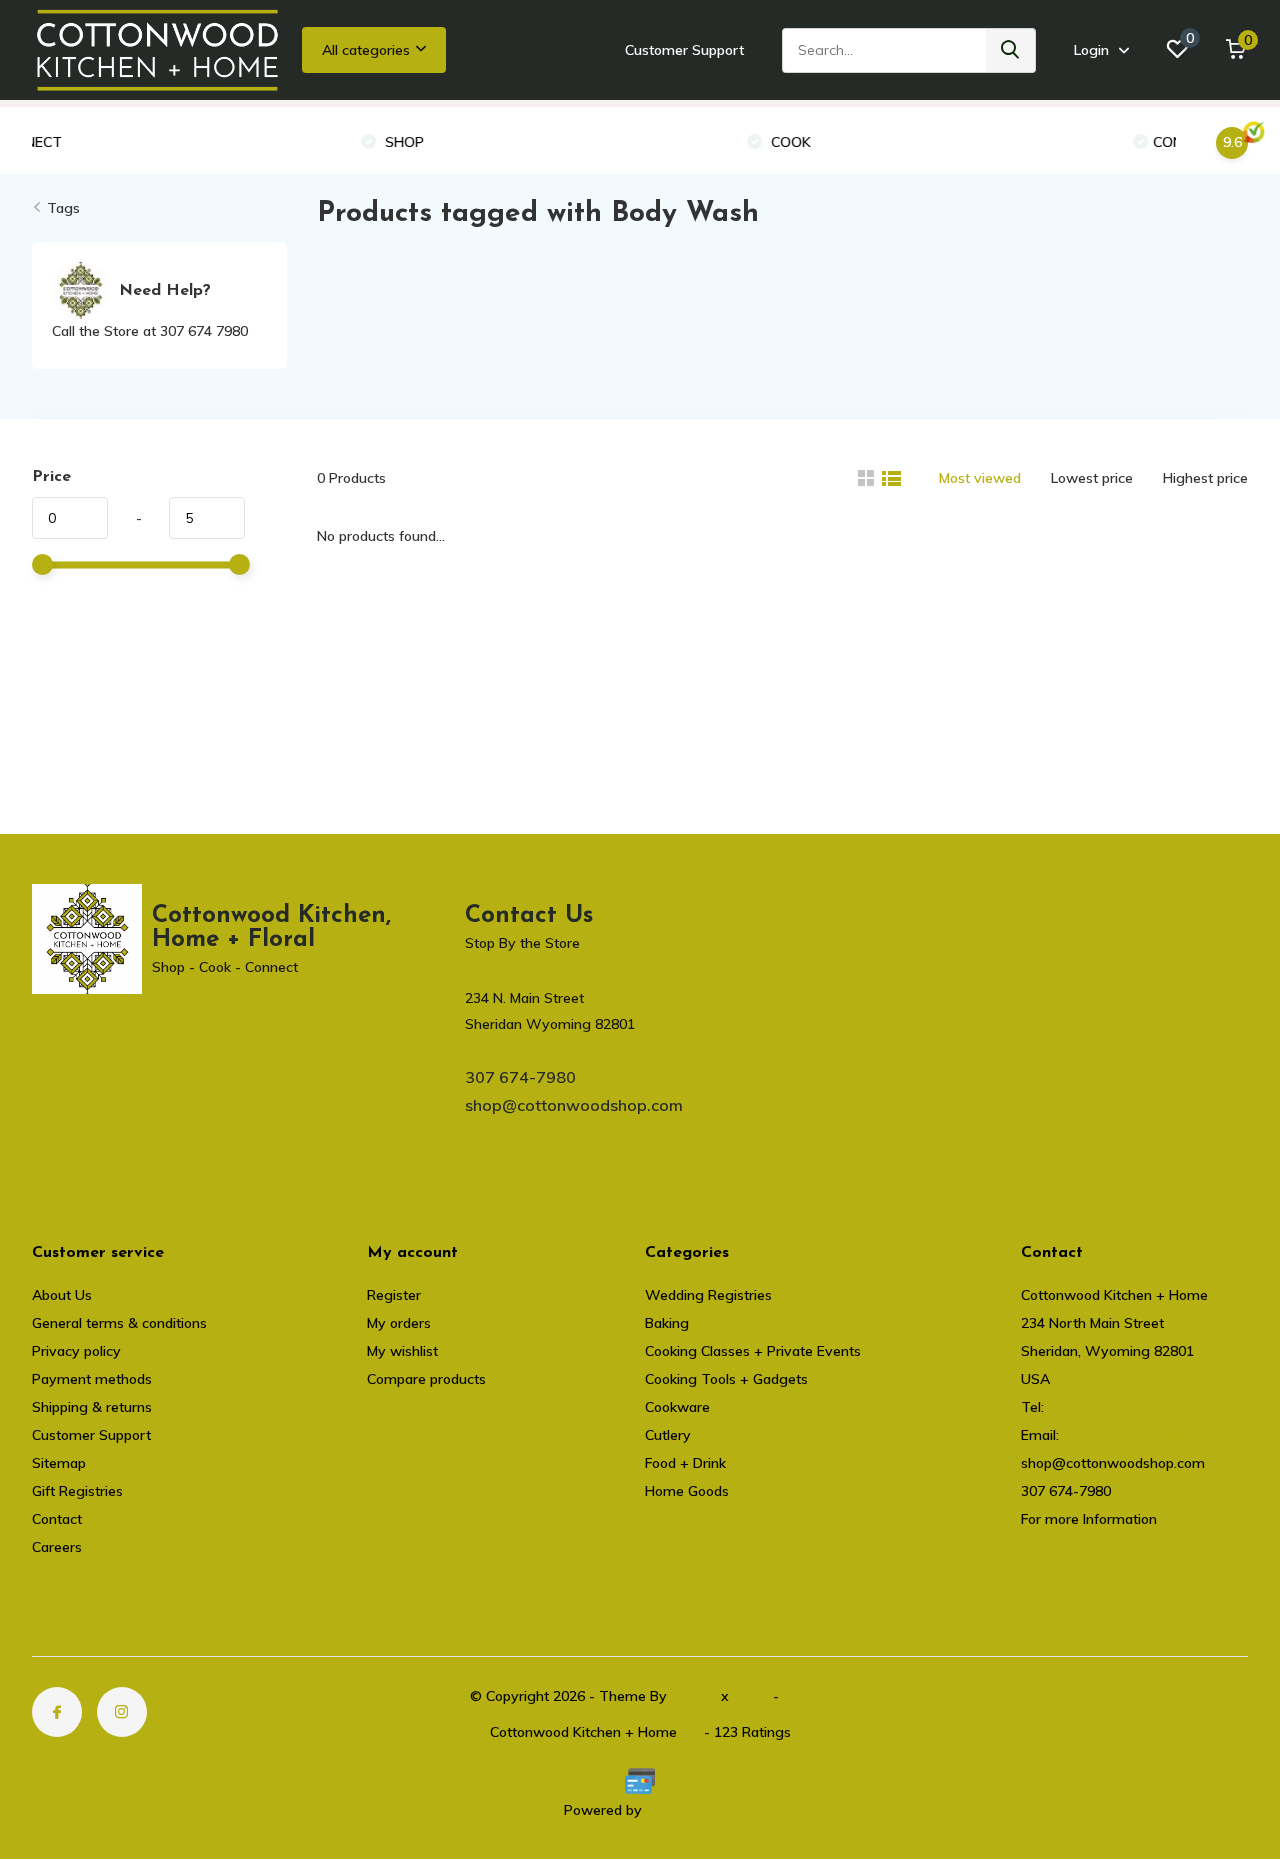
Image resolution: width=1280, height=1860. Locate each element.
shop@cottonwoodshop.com (574, 1105)
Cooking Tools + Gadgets (726, 1379)
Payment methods (92, 1379)
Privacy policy (76, 1351)
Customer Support (684, 50)
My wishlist (402, 1351)
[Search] (1011, 50)
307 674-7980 (520, 1077)
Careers (57, 1547)
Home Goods (687, 1491)
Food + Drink (685, 1463)
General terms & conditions (119, 1323)
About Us (62, 1295)
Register (394, 1295)
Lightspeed (681, 1810)
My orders (399, 1323)
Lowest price (1092, 478)
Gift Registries (77, 1491)
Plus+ (751, 1696)
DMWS (694, 1696)
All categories (366, 50)
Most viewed (980, 478)
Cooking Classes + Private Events (753, 1351)
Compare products (426, 1379)
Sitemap (59, 1463)
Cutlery (668, 1435)
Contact (57, 1519)
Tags (63, 208)
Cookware (677, 1407)
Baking (667, 1323)
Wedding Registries (708, 1295)
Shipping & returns (92, 1407)
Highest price (1205, 478)
